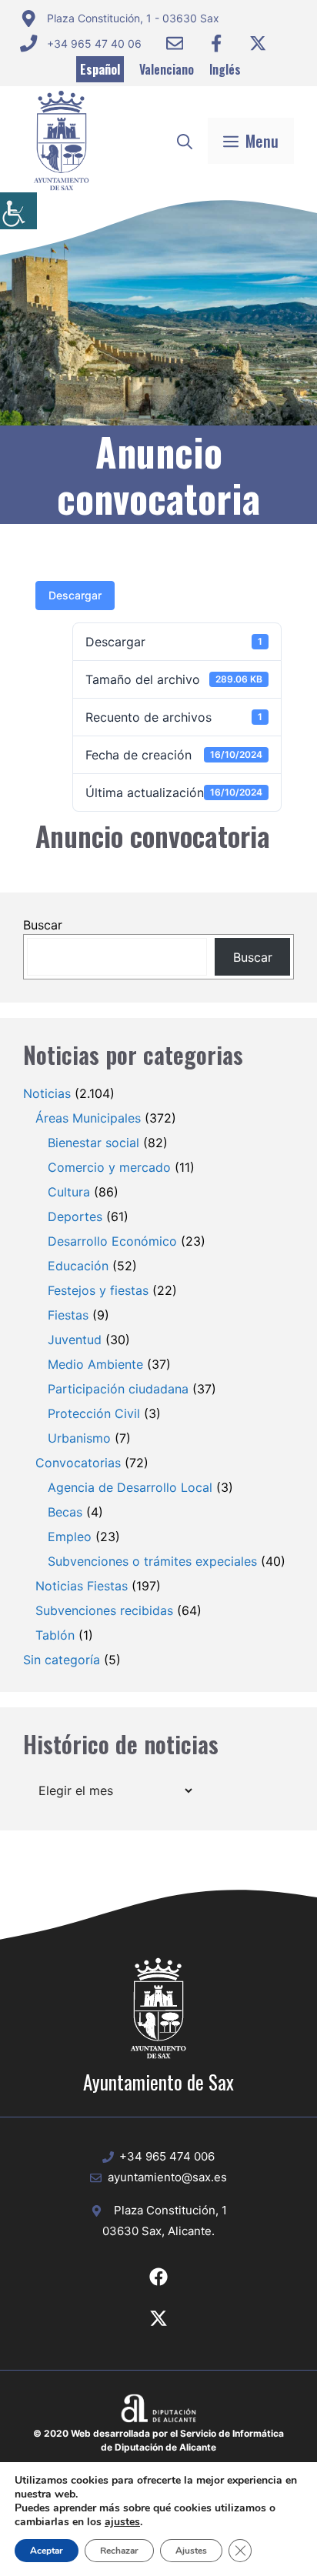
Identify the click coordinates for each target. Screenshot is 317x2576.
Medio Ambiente (95, 1364)
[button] (185, 141)
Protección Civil (94, 1413)
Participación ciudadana (118, 1389)
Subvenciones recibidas (104, 1610)
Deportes (75, 1216)
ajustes (122, 2522)
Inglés (225, 69)
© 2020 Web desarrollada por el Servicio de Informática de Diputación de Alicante (158, 2440)
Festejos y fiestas (98, 1290)
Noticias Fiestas (82, 1586)
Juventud (75, 1340)
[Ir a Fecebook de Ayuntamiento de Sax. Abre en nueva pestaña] (158, 2277)
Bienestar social (93, 1143)
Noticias (47, 1093)
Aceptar (47, 2551)
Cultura (69, 1192)
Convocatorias (78, 1463)
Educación (78, 1266)
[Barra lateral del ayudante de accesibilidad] (18, 211)
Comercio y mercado (109, 1167)
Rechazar (119, 2551)
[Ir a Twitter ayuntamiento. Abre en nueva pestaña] (258, 43)
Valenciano (167, 69)
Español (100, 69)
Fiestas (68, 1315)
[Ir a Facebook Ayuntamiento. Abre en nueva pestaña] (216, 43)
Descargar (75, 595)
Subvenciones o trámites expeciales (152, 1561)
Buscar (43, 925)
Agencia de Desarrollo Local (130, 1487)
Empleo (70, 1537)
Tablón (55, 1635)
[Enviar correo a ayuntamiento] (175, 43)
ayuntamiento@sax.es (167, 2177)
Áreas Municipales (88, 1118)
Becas (65, 1512)
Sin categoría (62, 1660)
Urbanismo (79, 1438)
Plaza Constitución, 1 (170, 2210)
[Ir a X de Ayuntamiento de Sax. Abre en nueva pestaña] (158, 2318)
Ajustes (191, 2551)
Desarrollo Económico (112, 1241)
